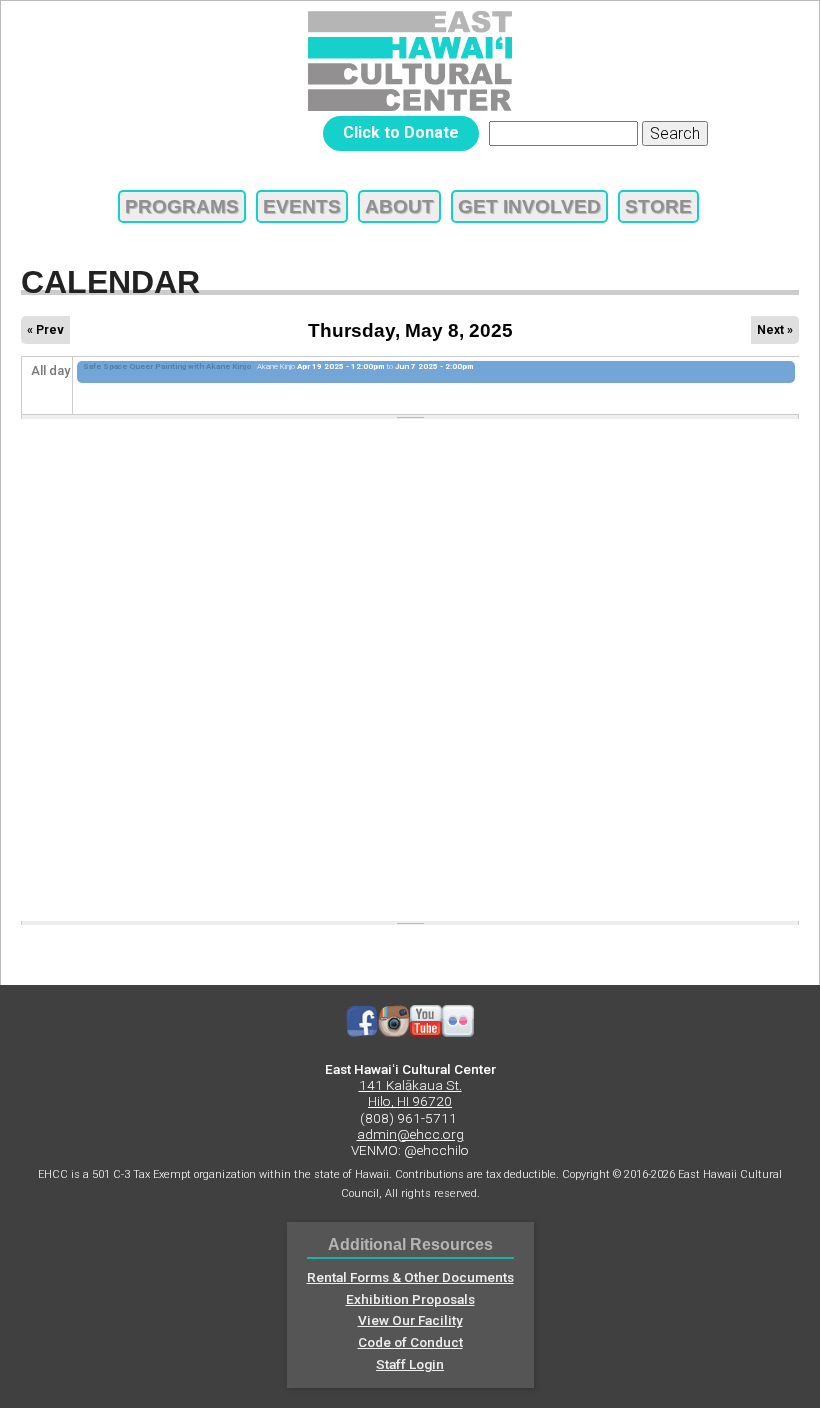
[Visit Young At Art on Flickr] (458, 1032)
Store (658, 206)
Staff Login (410, 1364)
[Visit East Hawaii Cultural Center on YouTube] (426, 1032)
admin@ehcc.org (410, 1134)
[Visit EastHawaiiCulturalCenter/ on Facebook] (362, 1032)
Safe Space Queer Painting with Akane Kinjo (167, 366)
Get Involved (529, 206)
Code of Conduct (410, 1342)
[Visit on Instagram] (394, 1032)
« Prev (45, 330)
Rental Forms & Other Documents (410, 1277)
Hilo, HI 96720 (410, 1101)
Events (302, 206)
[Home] (409, 61)
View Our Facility (410, 1320)
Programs (182, 206)
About (399, 206)
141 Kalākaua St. (410, 1085)
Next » (775, 330)
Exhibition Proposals (410, 1299)
